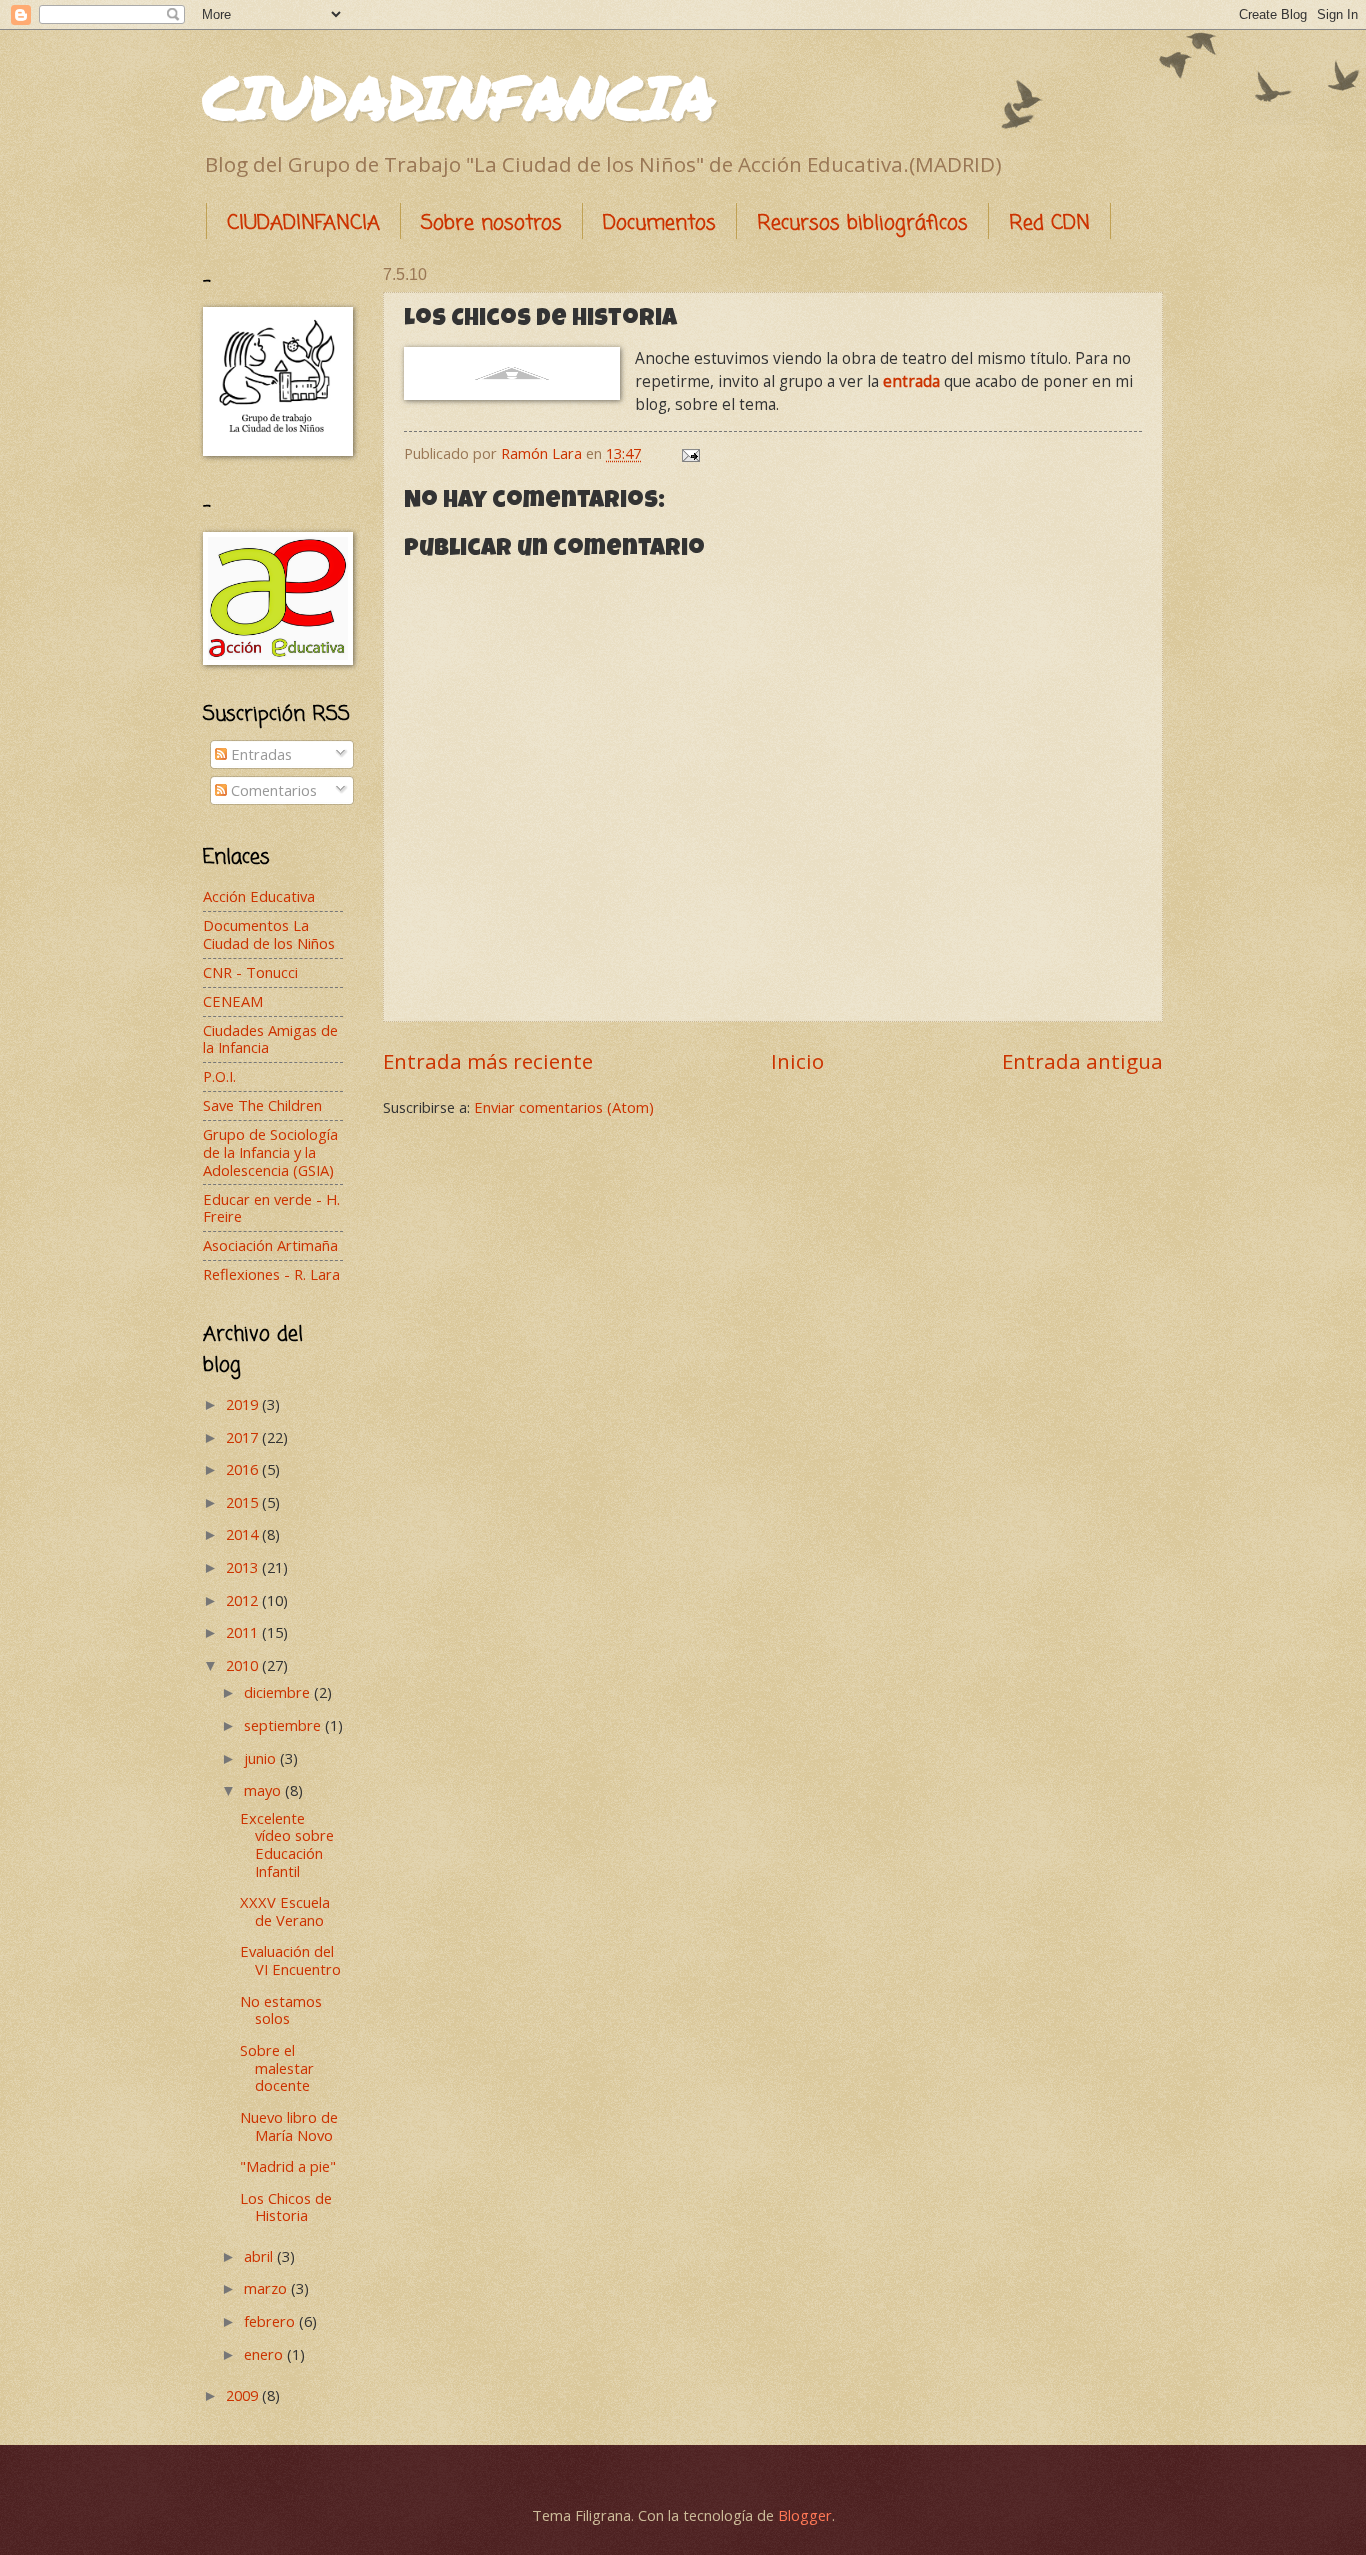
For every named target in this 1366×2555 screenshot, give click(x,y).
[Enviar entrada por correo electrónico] (688, 453)
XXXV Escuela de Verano (285, 1911)
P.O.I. (219, 1076)
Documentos (659, 223)
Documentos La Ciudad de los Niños (269, 934)
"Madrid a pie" (288, 2166)
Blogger (805, 2515)
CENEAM (233, 1001)
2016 (244, 1469)
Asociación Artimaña (270, 1245)
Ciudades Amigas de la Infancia (270, 1039)
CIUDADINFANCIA (459, 96)
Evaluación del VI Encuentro (290, 1960)
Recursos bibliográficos (862, 223)
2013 (244, 1567)
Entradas (259, 754)
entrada (913, 381)
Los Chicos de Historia (286, 2207)
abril (260, 2256)
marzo (267, 2288)
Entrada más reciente (488, 1061)
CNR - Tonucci (250, 972)
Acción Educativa (259, 896)
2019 (244, 1404)
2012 (244, 1600)
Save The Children (262, 1105)
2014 (244, 1534)
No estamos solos (281, 2010)
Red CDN (1049, 223)
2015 (244, 1502)
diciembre (279, 1692)
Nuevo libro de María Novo (289, 2126)
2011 (244, 1632)
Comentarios (272, 790)
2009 (244, 2395)
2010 (244, 1665)
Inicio (797, 1061)
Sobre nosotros (491, 223)
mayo (264, 1790)
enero (265, 2354)
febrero (271, 2321)
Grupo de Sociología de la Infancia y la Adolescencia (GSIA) (270, 1151)
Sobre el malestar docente (277, 2067)
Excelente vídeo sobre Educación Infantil (287, 1844)
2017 (244, 1437)
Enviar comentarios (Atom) (564, 1107)
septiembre (284, 1725)
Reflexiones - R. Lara (271, 1274)
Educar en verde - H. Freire (271, 1208)
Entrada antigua (1082, 1061)
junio (262, 1758)
